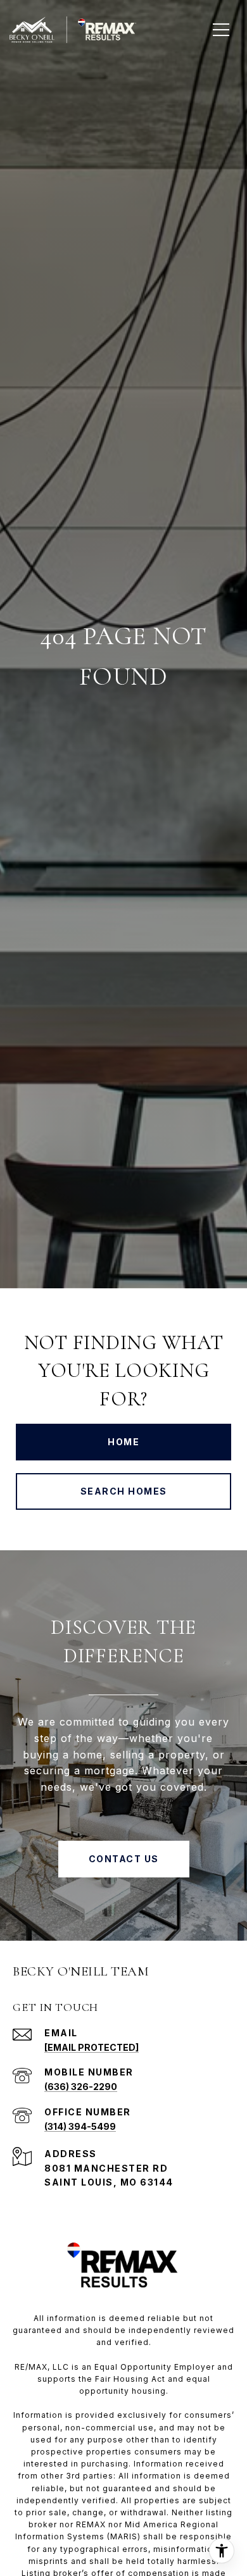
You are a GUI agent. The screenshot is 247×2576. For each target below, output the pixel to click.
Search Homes (124, 1491)
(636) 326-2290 (81, 2087)
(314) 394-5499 (80, 2126)
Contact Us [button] (124, 1859)
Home (123, 1442)
